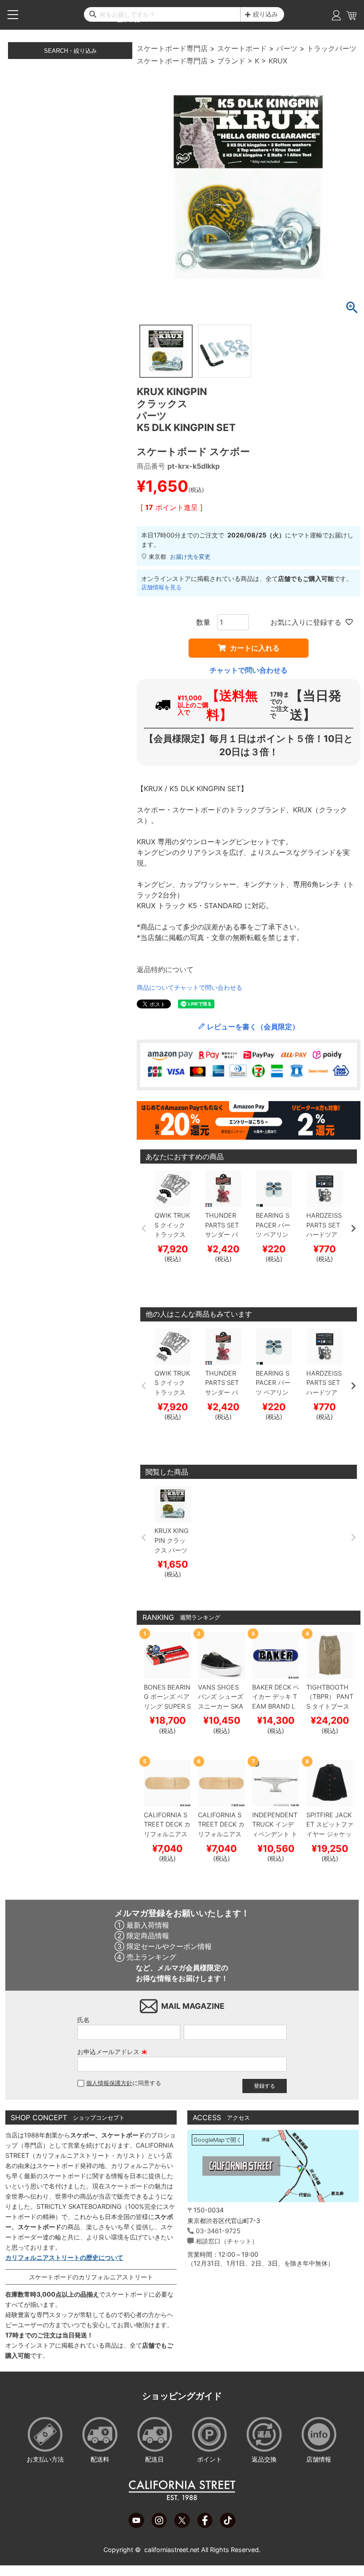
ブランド (231, 61)
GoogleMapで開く (218, 2140)
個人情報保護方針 (109, 2083)
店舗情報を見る (161, 587)
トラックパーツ (332, 48)
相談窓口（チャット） (227, 2241)
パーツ (287, 48)
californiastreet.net (172, 2550)
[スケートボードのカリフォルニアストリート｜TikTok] (227, 2525)
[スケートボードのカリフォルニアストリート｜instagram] (159, 2525)
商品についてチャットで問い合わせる (190, 987)
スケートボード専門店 (172, 48)
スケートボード (242, 48)
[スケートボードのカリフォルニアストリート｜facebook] (205, 2525)
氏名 (83, 2020)
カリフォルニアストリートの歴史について (64, 2257)
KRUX (278, 61)
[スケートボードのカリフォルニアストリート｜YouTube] (136, 2525)
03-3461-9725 (218, 2231)
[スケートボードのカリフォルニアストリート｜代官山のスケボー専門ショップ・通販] (182, 2498)
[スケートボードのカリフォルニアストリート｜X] (182, 2525)
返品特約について (165, 969)
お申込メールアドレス (112, 2052)
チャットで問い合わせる (249, 670)
